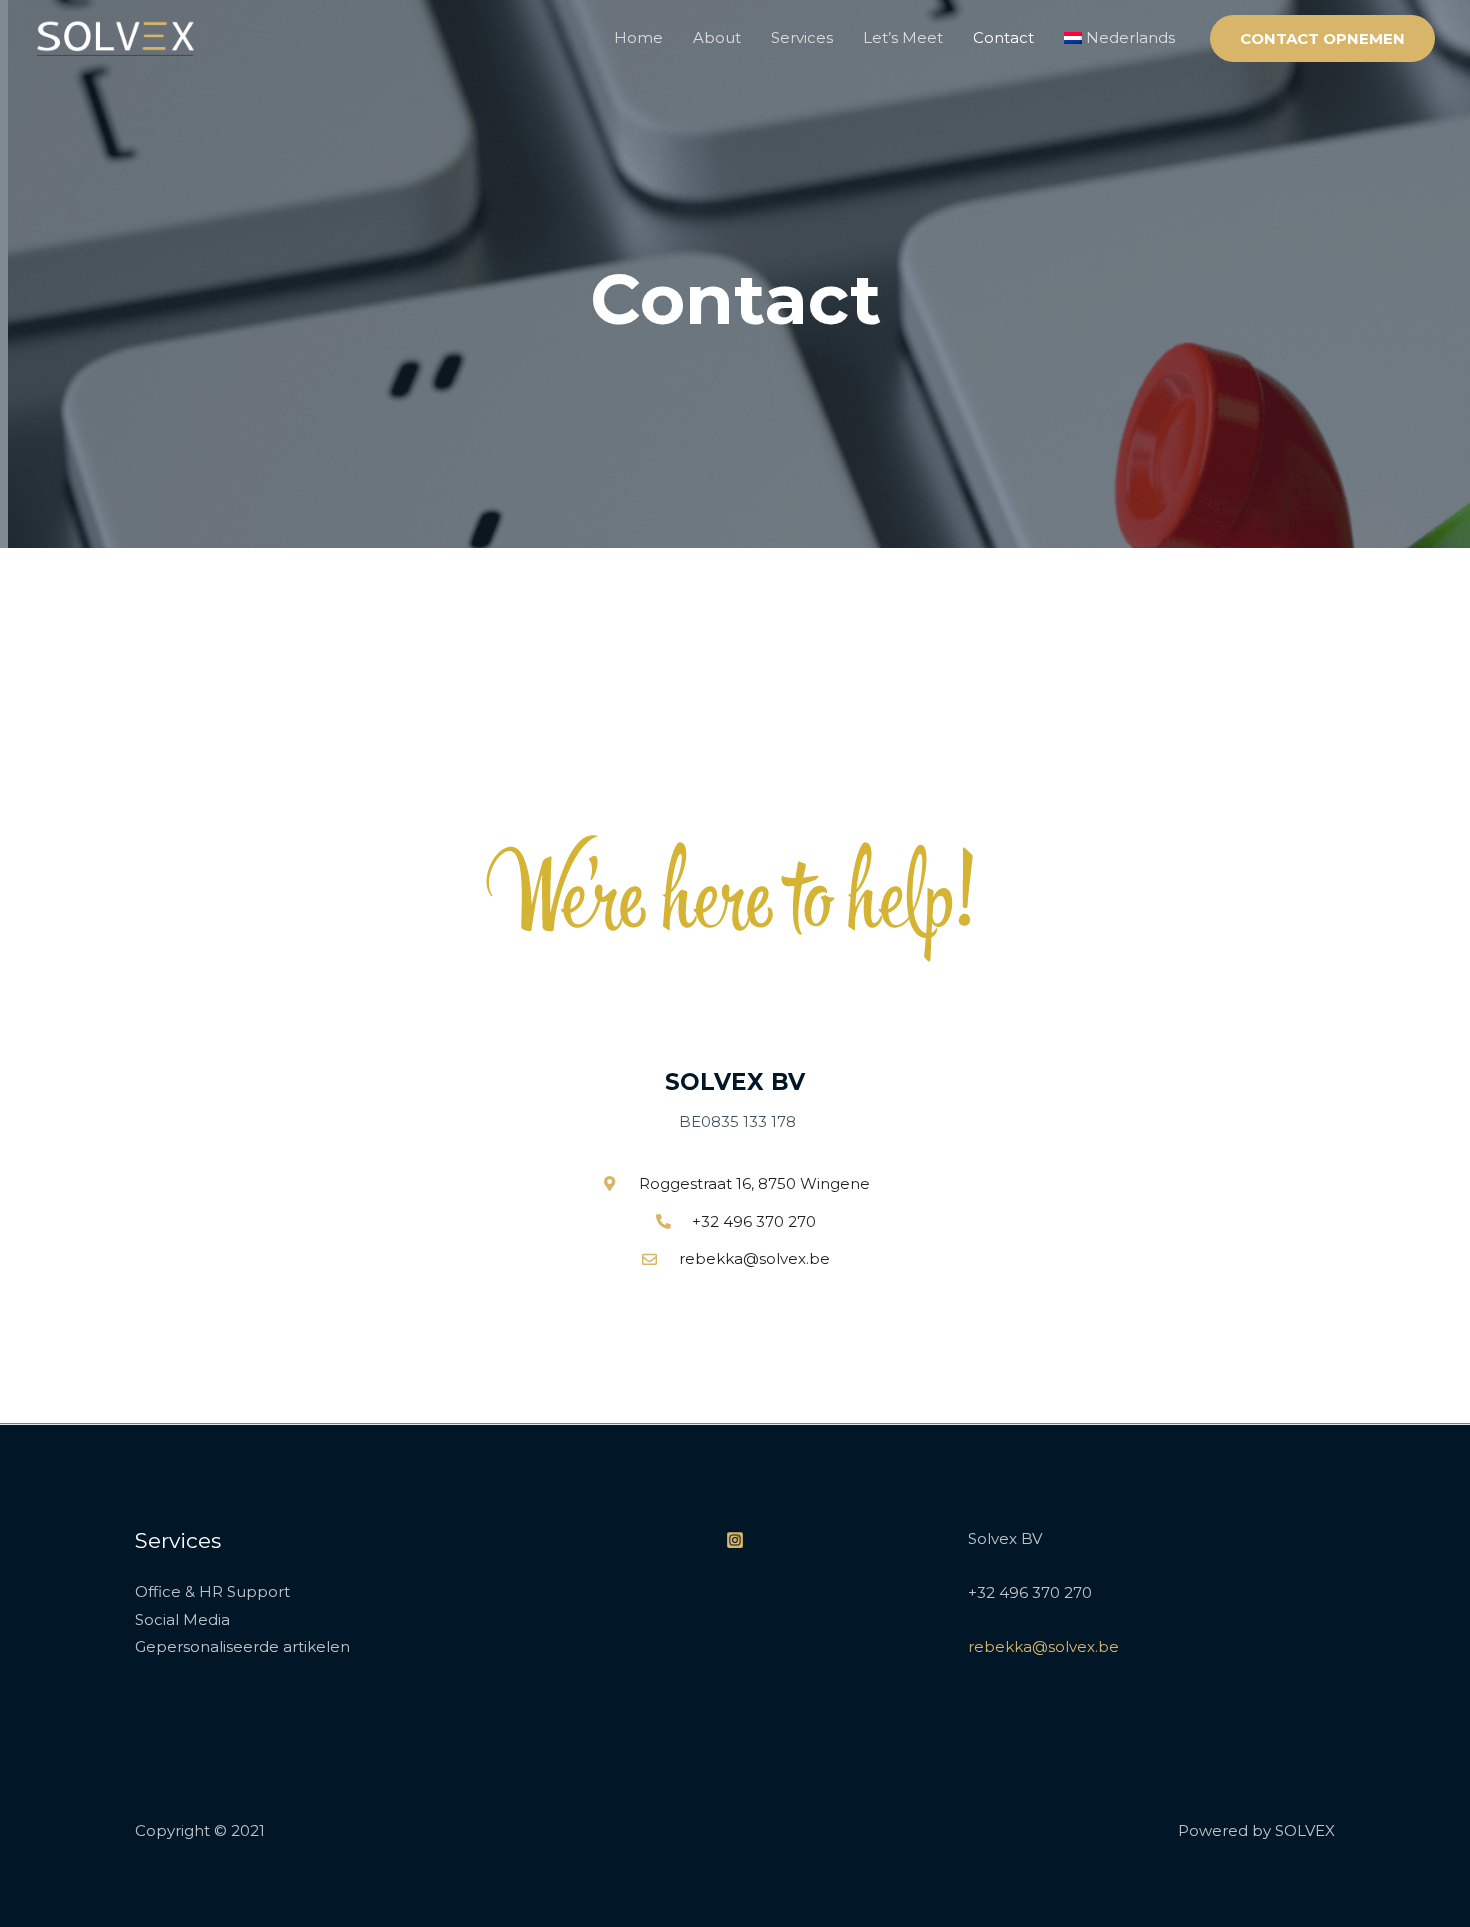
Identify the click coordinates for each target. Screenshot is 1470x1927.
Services (802, 37)
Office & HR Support (212, 1591)
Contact (1003, 37)
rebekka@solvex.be (1043, 1646)
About (717, 37)
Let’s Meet (903, 37)
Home (638, 37)
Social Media (182, 1619)
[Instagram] (735, 1540)
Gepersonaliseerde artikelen (242, 1646)
